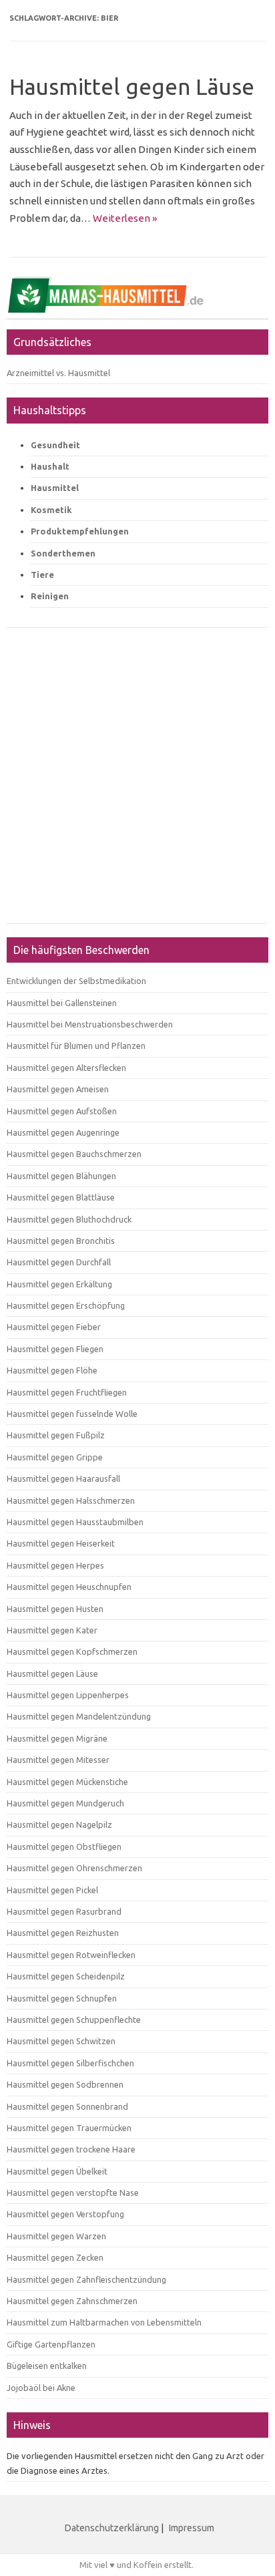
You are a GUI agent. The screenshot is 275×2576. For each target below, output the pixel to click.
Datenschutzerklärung (112, 2528)
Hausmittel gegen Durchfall (59, 1262)
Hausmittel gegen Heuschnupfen (69, 1587)
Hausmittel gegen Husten (55, 1609)
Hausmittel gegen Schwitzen (61, 2041)
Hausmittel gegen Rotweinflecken (71, 1955)
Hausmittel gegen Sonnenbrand (67, 2106)
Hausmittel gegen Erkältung (59, 1284)
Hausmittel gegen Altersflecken (66, 1068)
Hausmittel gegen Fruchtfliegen (67, 1392)
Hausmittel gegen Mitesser (58, 1760)
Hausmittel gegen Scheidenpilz (66, 1976)
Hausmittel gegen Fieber (54, 1327)
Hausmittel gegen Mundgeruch (65, 1803)
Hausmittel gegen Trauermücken (69, 2128)
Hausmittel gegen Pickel (52, 1890)
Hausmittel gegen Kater (52, 1630)
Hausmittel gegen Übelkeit (57, 2171)
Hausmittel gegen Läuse (132, 87)
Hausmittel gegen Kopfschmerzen (72, 1651)
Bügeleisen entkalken (47, 2366)
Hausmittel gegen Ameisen (58, 1089)
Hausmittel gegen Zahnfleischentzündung (86, 2279)
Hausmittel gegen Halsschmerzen (71, 1500)
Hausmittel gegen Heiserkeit (61, 1543)
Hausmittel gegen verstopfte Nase (73, 2193)
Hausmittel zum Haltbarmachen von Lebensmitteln (104, 2322)
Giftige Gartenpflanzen (51, 2344)
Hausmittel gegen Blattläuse (61, 1197)
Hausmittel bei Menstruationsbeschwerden (90, 1024)
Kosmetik (51, 510)
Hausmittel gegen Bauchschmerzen (74, 1154)
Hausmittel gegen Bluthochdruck (69, 1219)
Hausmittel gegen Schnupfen (62, 1998)
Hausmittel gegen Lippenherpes (68, 1695)
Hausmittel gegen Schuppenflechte (74, 2020)
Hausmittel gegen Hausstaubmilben (75, 1522)
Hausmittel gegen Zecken (55, 2257)
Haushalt (50, 466)
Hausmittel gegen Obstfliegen (64, 1846)
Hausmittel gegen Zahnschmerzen (72, 2301)
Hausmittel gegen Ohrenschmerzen (74, 1868)
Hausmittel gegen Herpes (55, 1565)
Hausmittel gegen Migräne (57, 1738)
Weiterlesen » (125, 218)
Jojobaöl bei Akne (41, 2388)
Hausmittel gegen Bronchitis (61, 1241)
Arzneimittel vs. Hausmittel (58, 373)
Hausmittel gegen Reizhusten (63, 1933)
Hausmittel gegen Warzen (56, 2236)
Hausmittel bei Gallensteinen (62, 1003)
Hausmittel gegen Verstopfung (65, 2214)
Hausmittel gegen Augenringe (63, 1132)
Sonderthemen (63, 553)
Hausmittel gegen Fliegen (55, 1349)
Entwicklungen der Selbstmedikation (76, 981)
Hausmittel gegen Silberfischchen (70, 2063)
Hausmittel (55, 488)
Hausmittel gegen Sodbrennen (65, 2084)
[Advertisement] (137, 782)
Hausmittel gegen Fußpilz (56, 1435)
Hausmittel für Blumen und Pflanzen (76, 1045)
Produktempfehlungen (80, 531)
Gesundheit (55, 445)
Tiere (42, 575)
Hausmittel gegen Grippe (55, 1457)
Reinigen (50, 596)
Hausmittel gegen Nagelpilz (59, 1824)
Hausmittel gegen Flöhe (52, 1370)
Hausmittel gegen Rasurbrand (64, 1911)
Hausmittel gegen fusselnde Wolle (72, 1414)
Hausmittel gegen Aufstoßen (62, 1111)
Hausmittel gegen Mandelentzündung (79, 1716)
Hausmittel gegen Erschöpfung (66, 1305)
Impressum (192, 2528)
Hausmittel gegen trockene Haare (71, 2149)
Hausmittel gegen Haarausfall (63, 1478)
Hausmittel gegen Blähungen (61, 1176)
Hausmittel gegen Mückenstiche (67, 1782)
